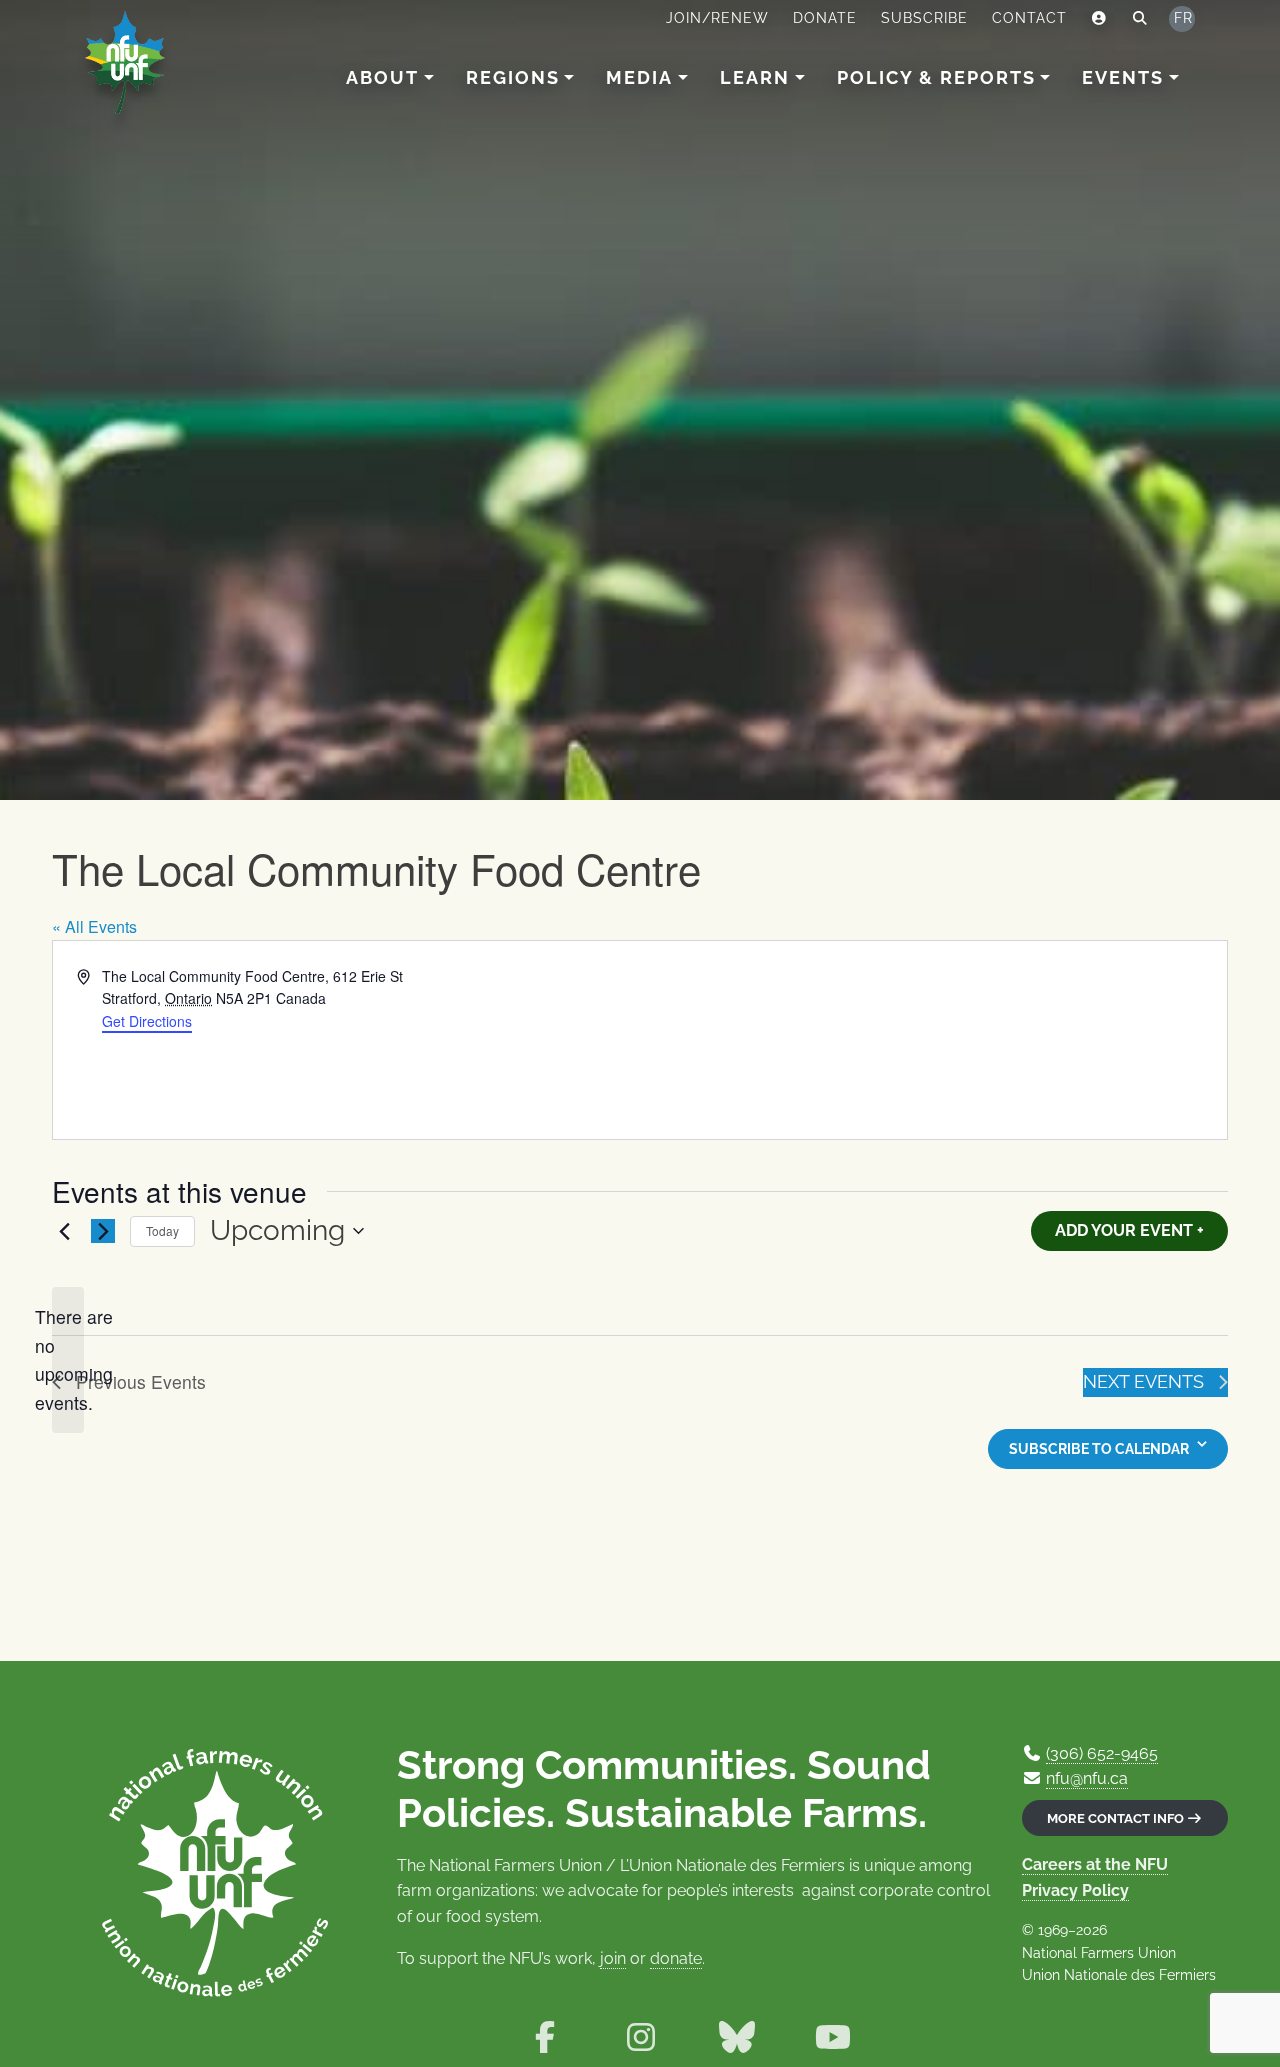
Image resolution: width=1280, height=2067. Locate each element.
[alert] (68, 1360)
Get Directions (147, 1021)
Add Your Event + (1129, 1230)
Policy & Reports (936, 77)
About (382, 77)
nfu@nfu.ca (1087, 1778)
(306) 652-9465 (1102, 1753)
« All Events (94, 926)
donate (676, 1958)
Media (639, 77)
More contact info (1117, 1818)
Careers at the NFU (1095, 1864)
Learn (755, 77)
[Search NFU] (1140, 19)
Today (162, 1230)
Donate (825, 18)
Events (1123, 77)
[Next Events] (103, 1231)
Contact (1029, 18)
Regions (513, 77)
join (613, 1958)
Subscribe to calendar (1099, 1449)
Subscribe (924, 18)
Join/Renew (717, 18)
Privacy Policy (1075, 1890)
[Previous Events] (64, 1231)
